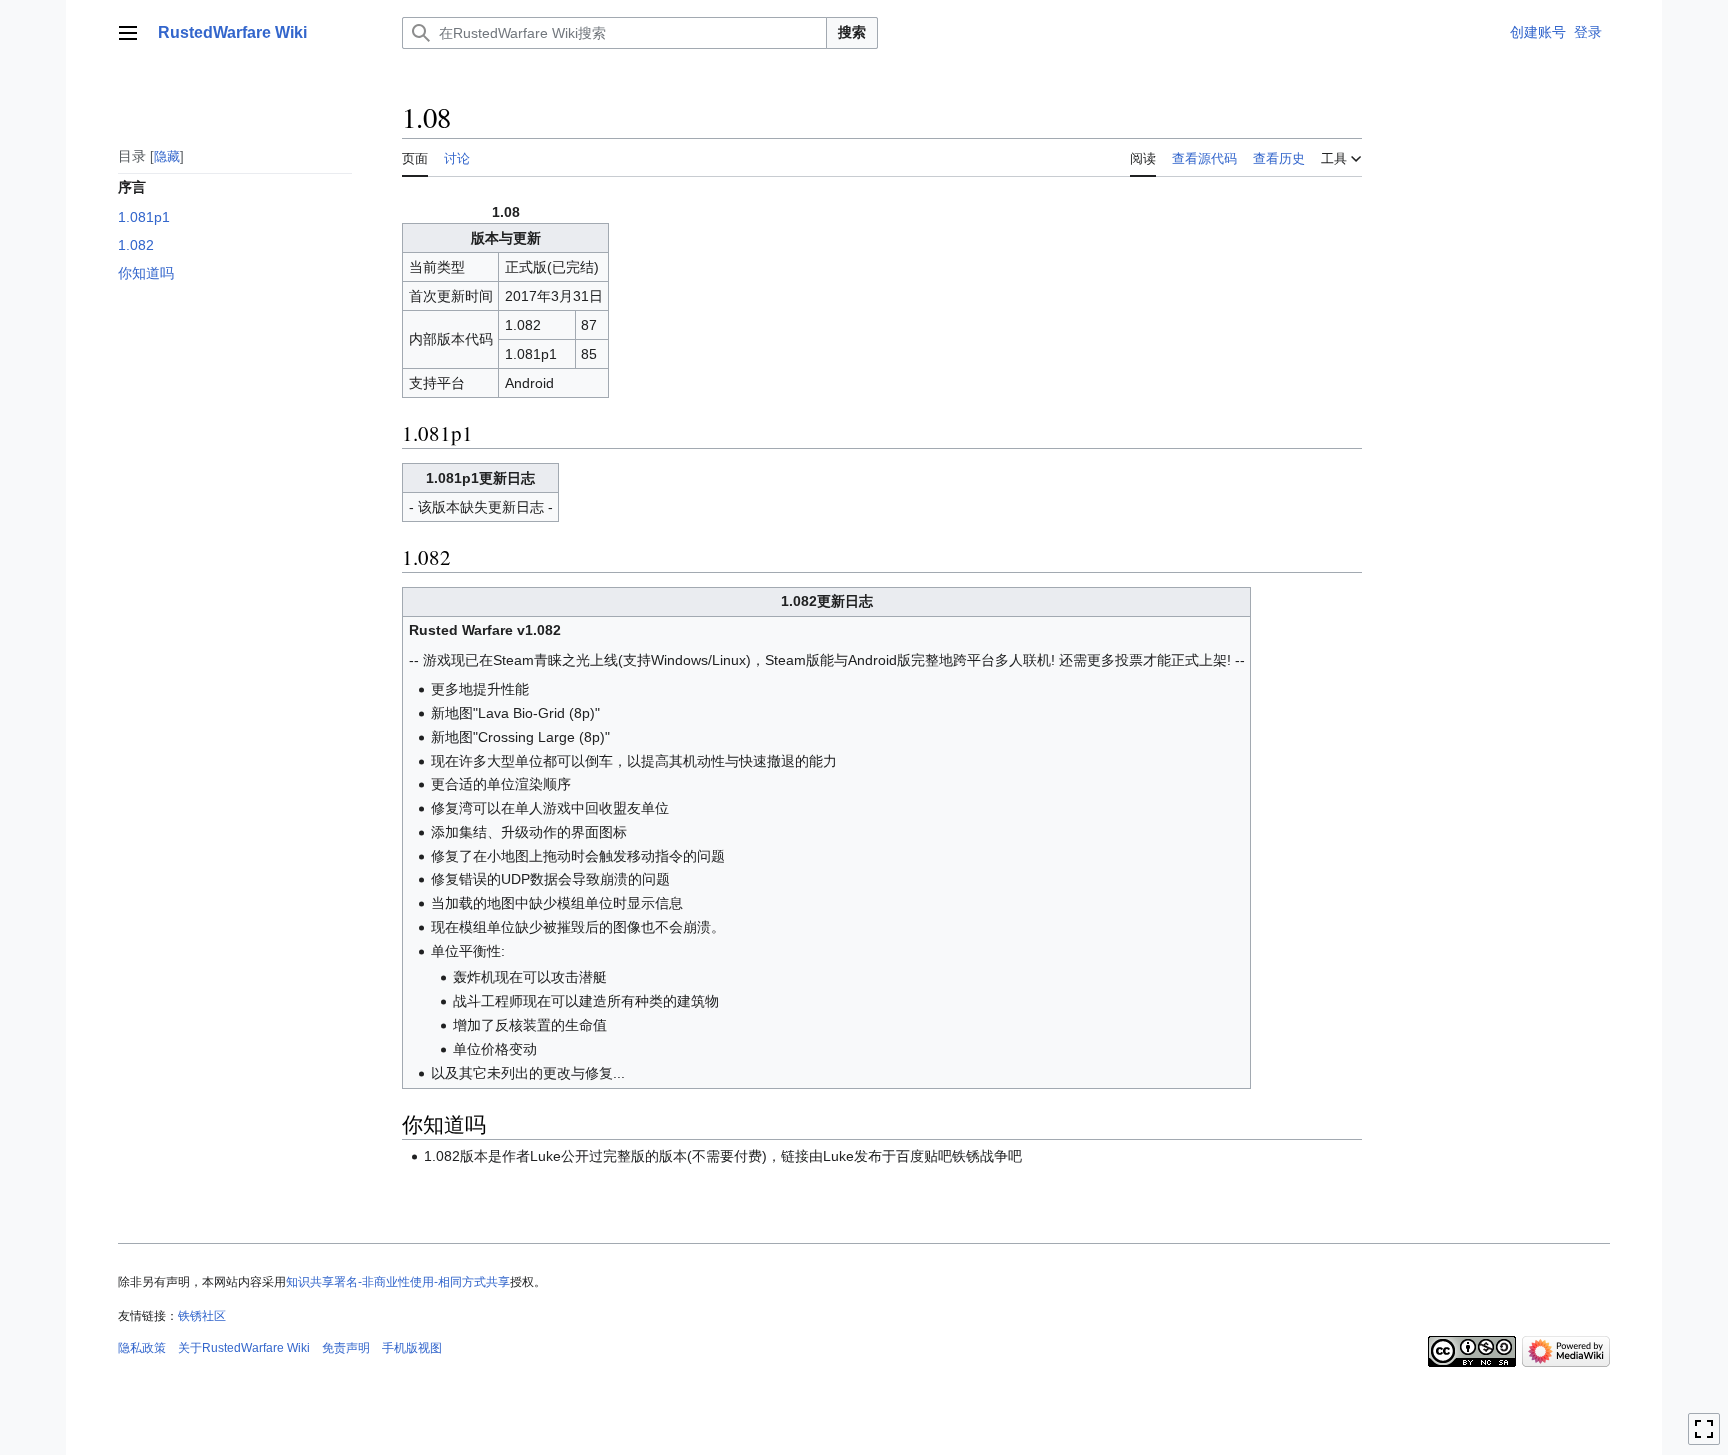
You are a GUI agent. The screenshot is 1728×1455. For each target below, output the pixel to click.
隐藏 (167, 155)
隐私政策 (142, 1348)
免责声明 (346, 1348)
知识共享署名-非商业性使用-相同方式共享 (398, 1282)
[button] (128, 33)
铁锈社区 (202, 1316)
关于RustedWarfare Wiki (244, 1348)
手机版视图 (412, 1348)
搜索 (852, 32)
